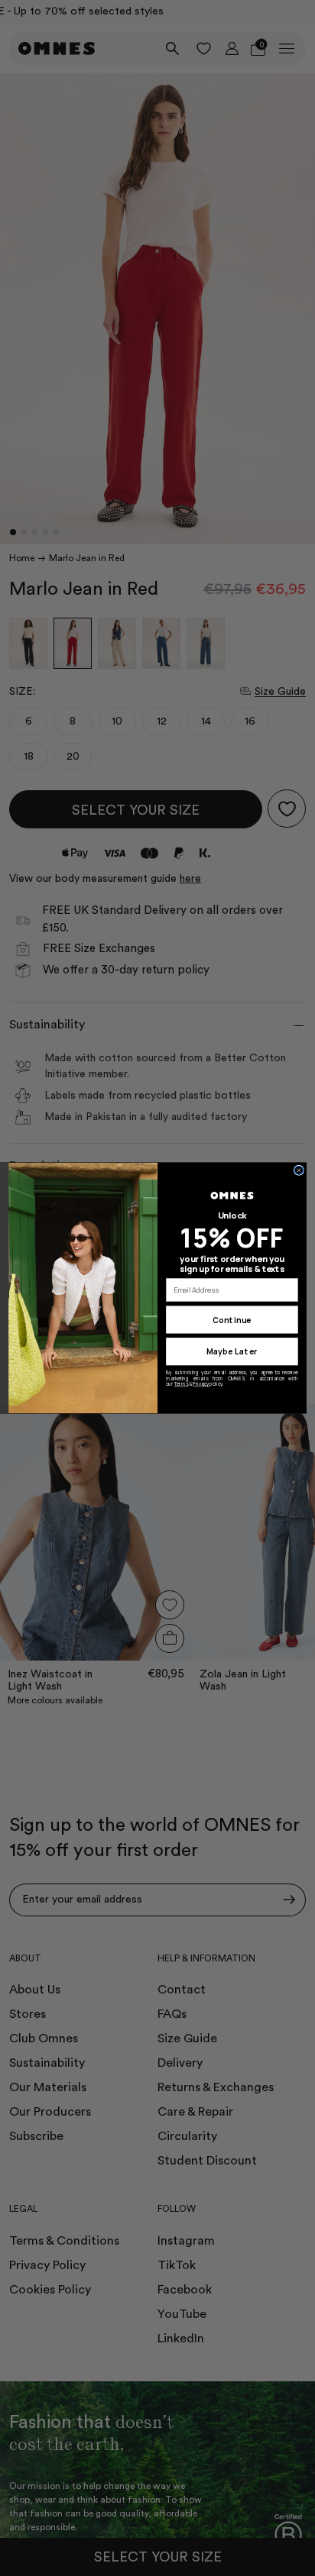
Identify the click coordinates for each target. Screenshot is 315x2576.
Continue (232, 1320)
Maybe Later (232, 1352)
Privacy (201, 1384)
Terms (181, 1384)
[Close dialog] (299, 1170)
